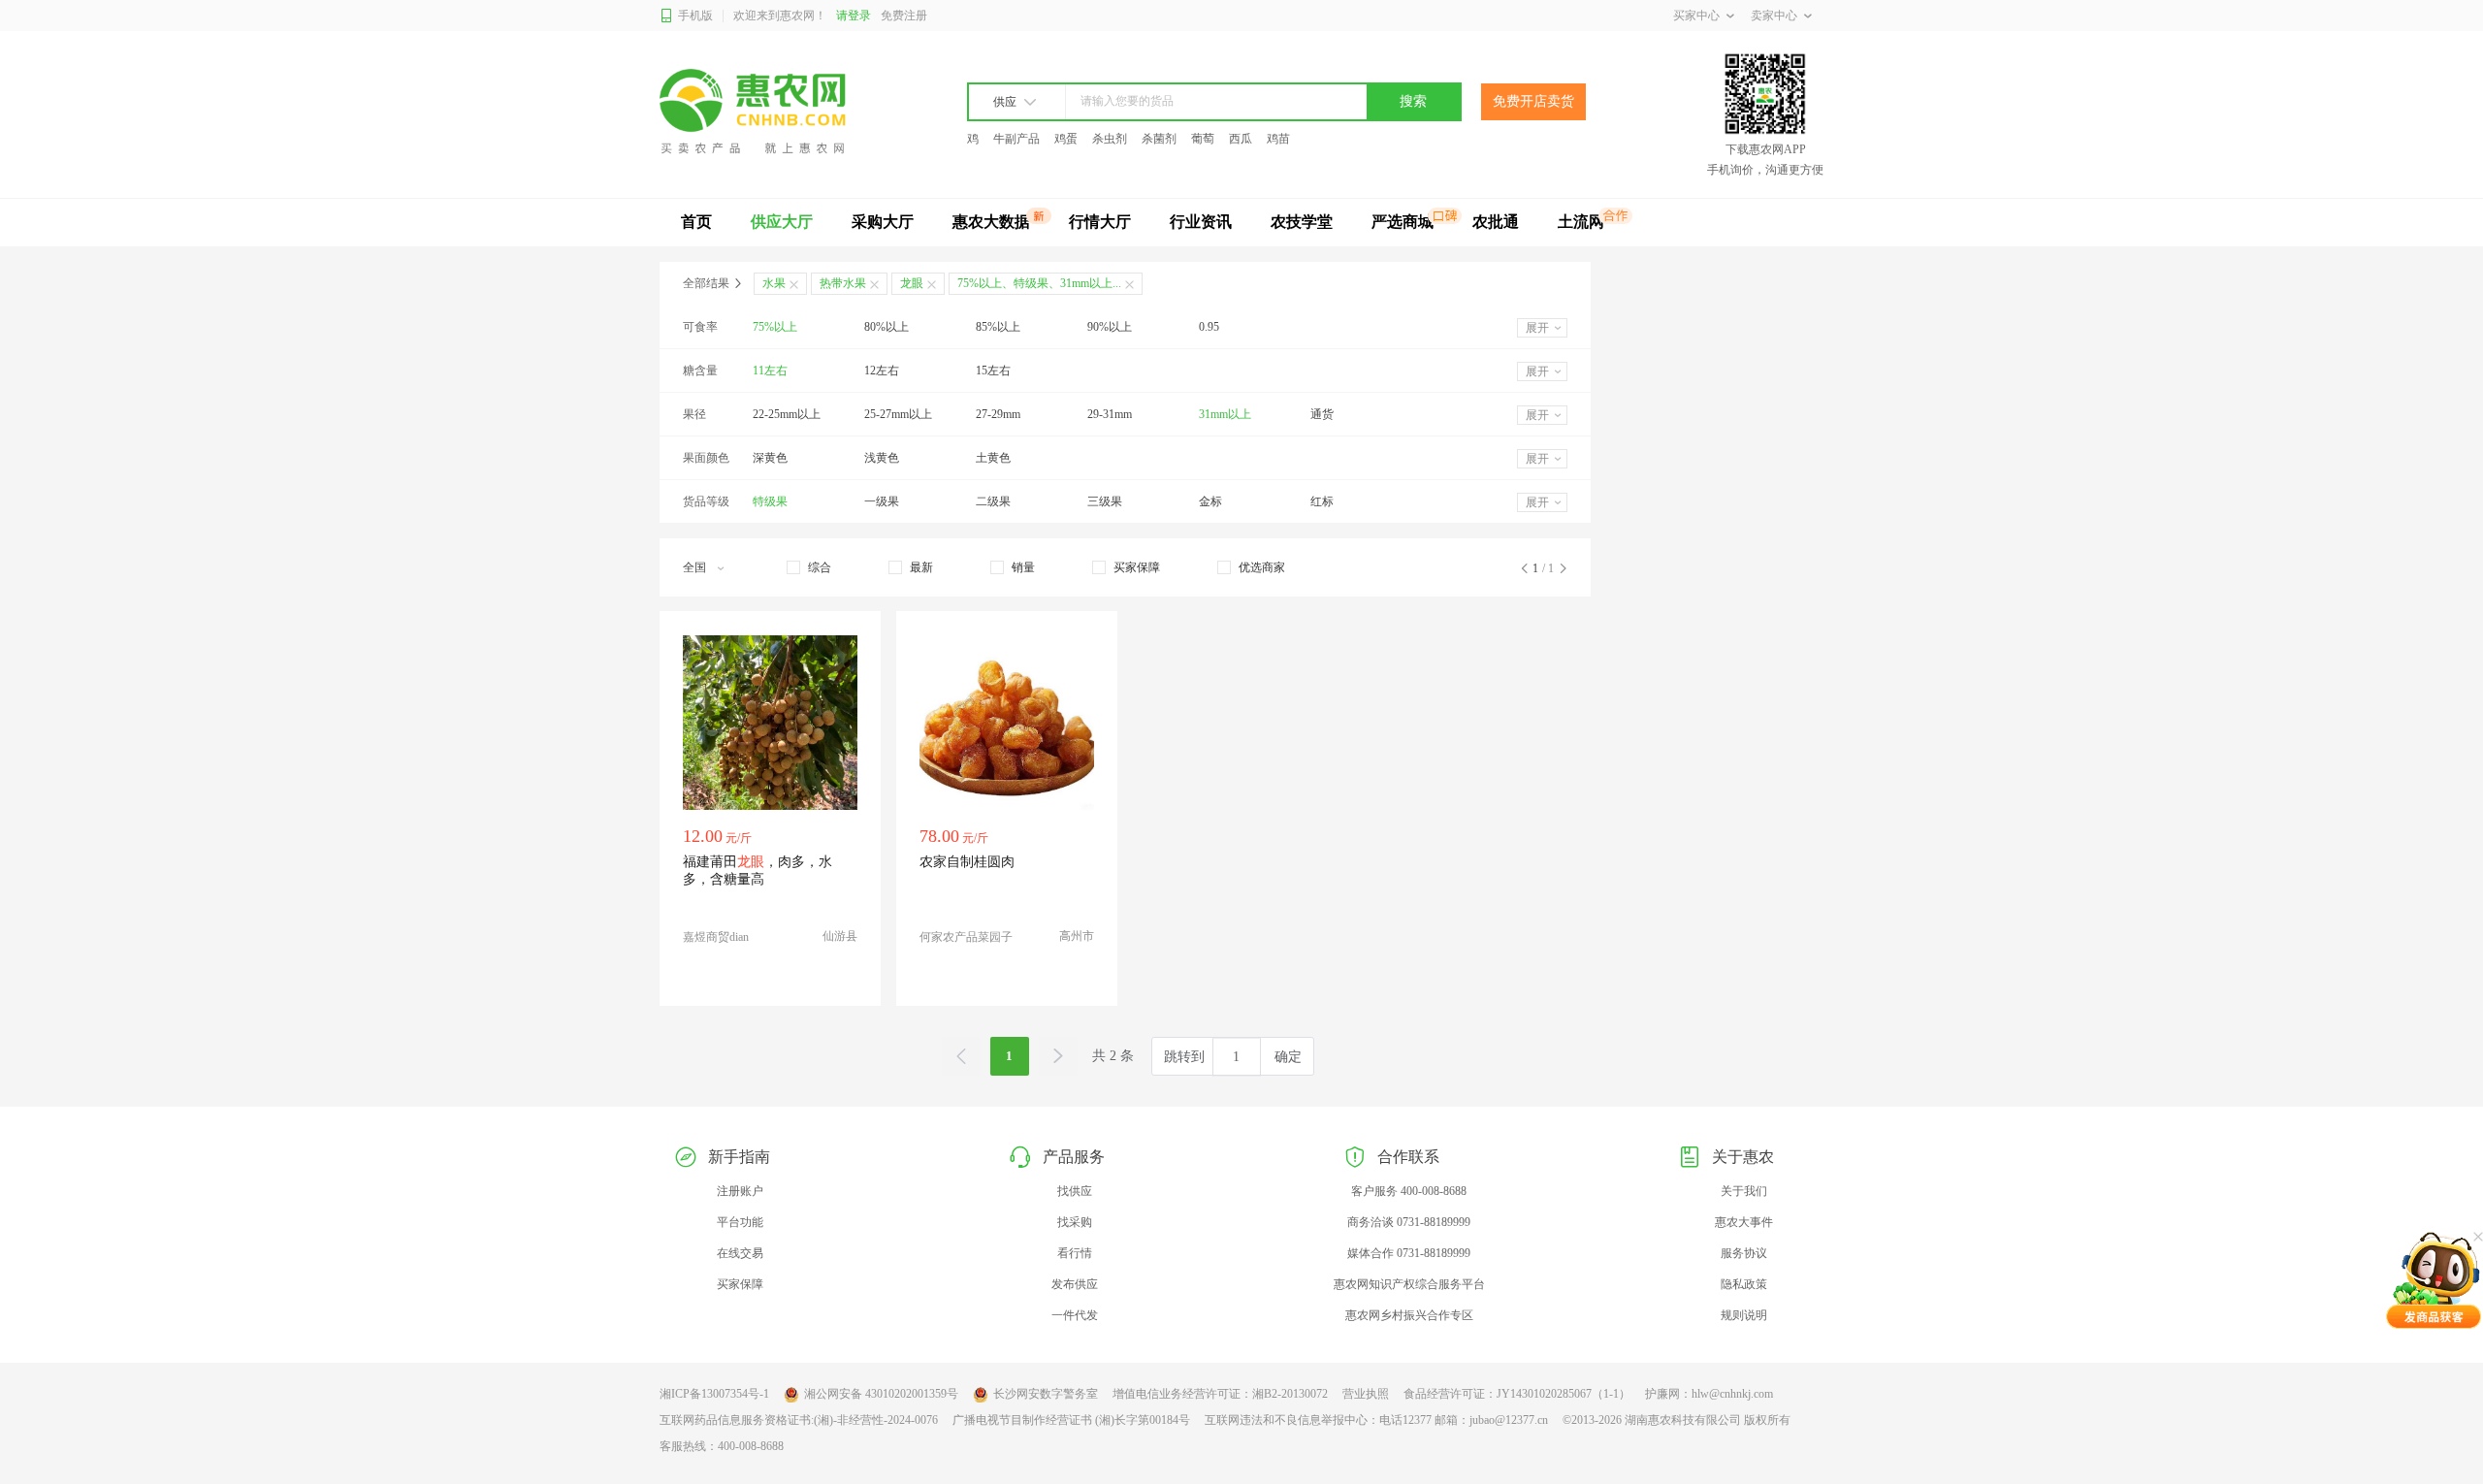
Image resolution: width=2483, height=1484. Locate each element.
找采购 (1075, 1222)
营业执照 (1366, 1394)
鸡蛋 (1066, 139)
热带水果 (843, 283)
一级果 (882, 501)
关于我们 (1744, 1191)
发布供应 (1075, 1284)
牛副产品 (1016, 139)
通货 (1322, 414)
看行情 (1075, 1253)
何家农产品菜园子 (966, 937)
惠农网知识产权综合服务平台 (1409, 1284)
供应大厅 (782, 222)
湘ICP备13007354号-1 (714, 1394)
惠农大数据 (991, 222)
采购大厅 (883, 222)
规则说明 (1744, 1315)
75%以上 (775, 327)
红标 (1322, 501)
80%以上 (887, 327)
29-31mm (1110, 414)
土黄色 (993, 458)
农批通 (1496, 222)
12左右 (882, 371)
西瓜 (1241, 139)
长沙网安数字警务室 (1046, 1394)
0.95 (1209, 327)
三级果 (1105, 501)
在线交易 (740, 1253)
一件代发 (1075, 1315)
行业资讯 (1201, 222)
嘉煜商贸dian (716, 937)
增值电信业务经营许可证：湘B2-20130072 (1220, 1394)
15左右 (993, 371)
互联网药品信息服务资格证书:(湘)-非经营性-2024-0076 (799, 1420)
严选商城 (1403, 222)
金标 (1210, 501)
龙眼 (912, 283)
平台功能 (740, 1222)
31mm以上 (1225, 414)
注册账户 (740, 1191)
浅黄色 (882, 458)
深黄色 (770, 458)
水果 (774, 283)
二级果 (993, 501)
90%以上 (1110, 327)
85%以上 (998, 327)
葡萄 (1203, 139)
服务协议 (1744, 1253)
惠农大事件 (1744, 1222)
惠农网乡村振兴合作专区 (1409, 1315)
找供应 (1075, 1191)
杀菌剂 (1159, 139)
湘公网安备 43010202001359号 (881, 1394)
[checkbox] (809, 567)
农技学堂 (1302, 222)
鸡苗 (1278, 139)
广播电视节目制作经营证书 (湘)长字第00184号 (1071, 1420)
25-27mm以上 (898, 414)
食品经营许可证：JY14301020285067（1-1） (1517, 1394)
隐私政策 (1744, 1284)
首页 (696, 222)
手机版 (695, 16)
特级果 (770, 501)
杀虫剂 (1110, 139)
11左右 (770, 371)
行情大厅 (1100, 222)
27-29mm (998, 414)
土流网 (1581, 222)
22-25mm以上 (787, 414)
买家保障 (740, 1284)
